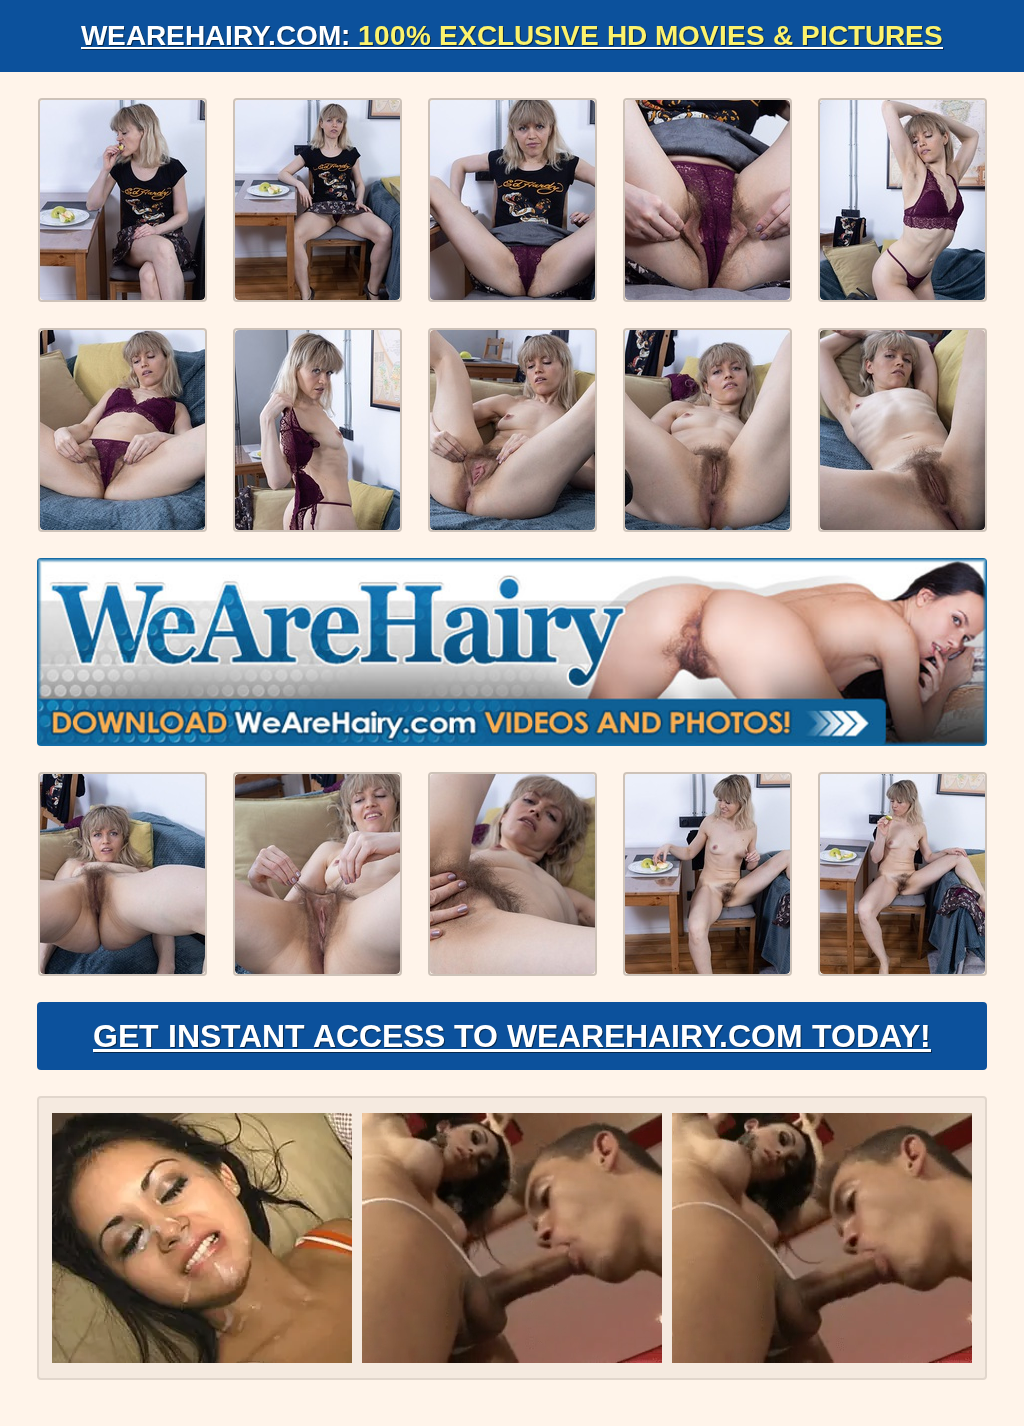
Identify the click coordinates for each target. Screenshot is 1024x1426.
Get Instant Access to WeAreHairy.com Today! (512, 1036)
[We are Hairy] (512, 652)
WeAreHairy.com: (512, 35)
